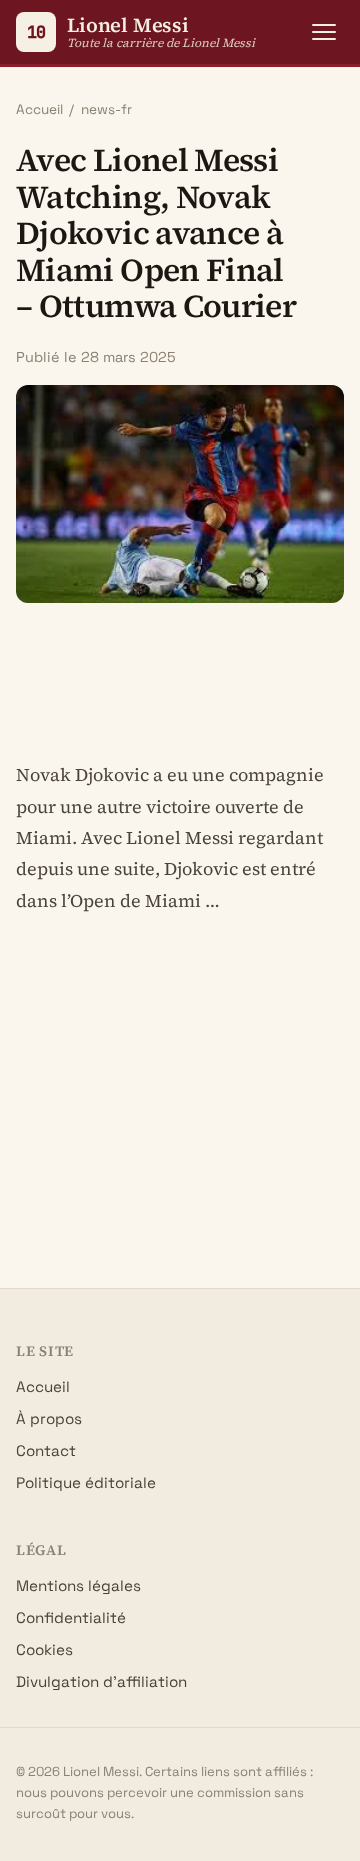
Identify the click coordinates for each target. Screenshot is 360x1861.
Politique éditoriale (86, 1482)
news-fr (106, 109)
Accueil (39, 109)
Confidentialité (71, 1617)
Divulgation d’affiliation (101, 1681)
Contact (46, 1450)
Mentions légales (78, 1585)
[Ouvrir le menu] (324, 32)
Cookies (44, 1649)
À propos (49, 1418)
